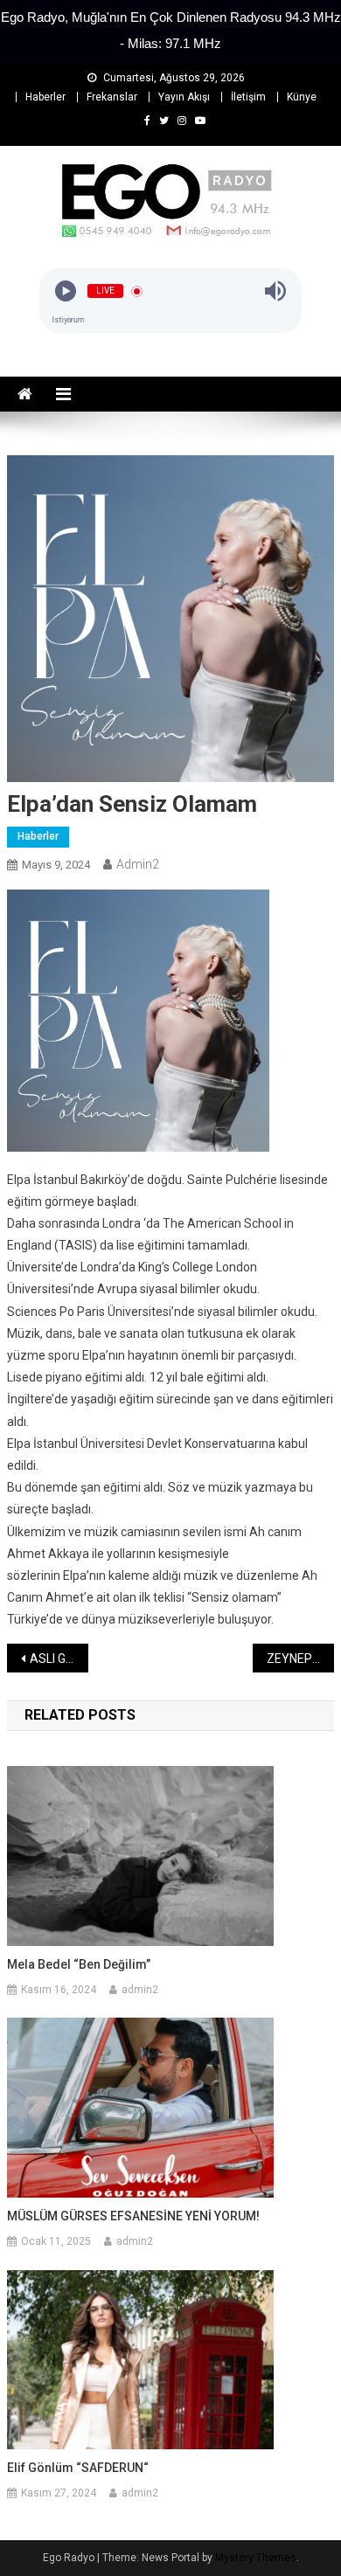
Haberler (45, 97)
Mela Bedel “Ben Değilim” (79, 1964)
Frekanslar (112, 97)
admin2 (138, 864)
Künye (302, 97)
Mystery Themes (256, 2558)
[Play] (66, 291)
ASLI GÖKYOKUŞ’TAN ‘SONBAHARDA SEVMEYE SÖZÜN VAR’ (59, 1658)
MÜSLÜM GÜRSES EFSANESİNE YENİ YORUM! (133, 2216)
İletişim (248, 97)
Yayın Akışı (184, 97)
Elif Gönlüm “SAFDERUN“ (78, 2468)
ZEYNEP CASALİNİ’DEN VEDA (301, 1658)
